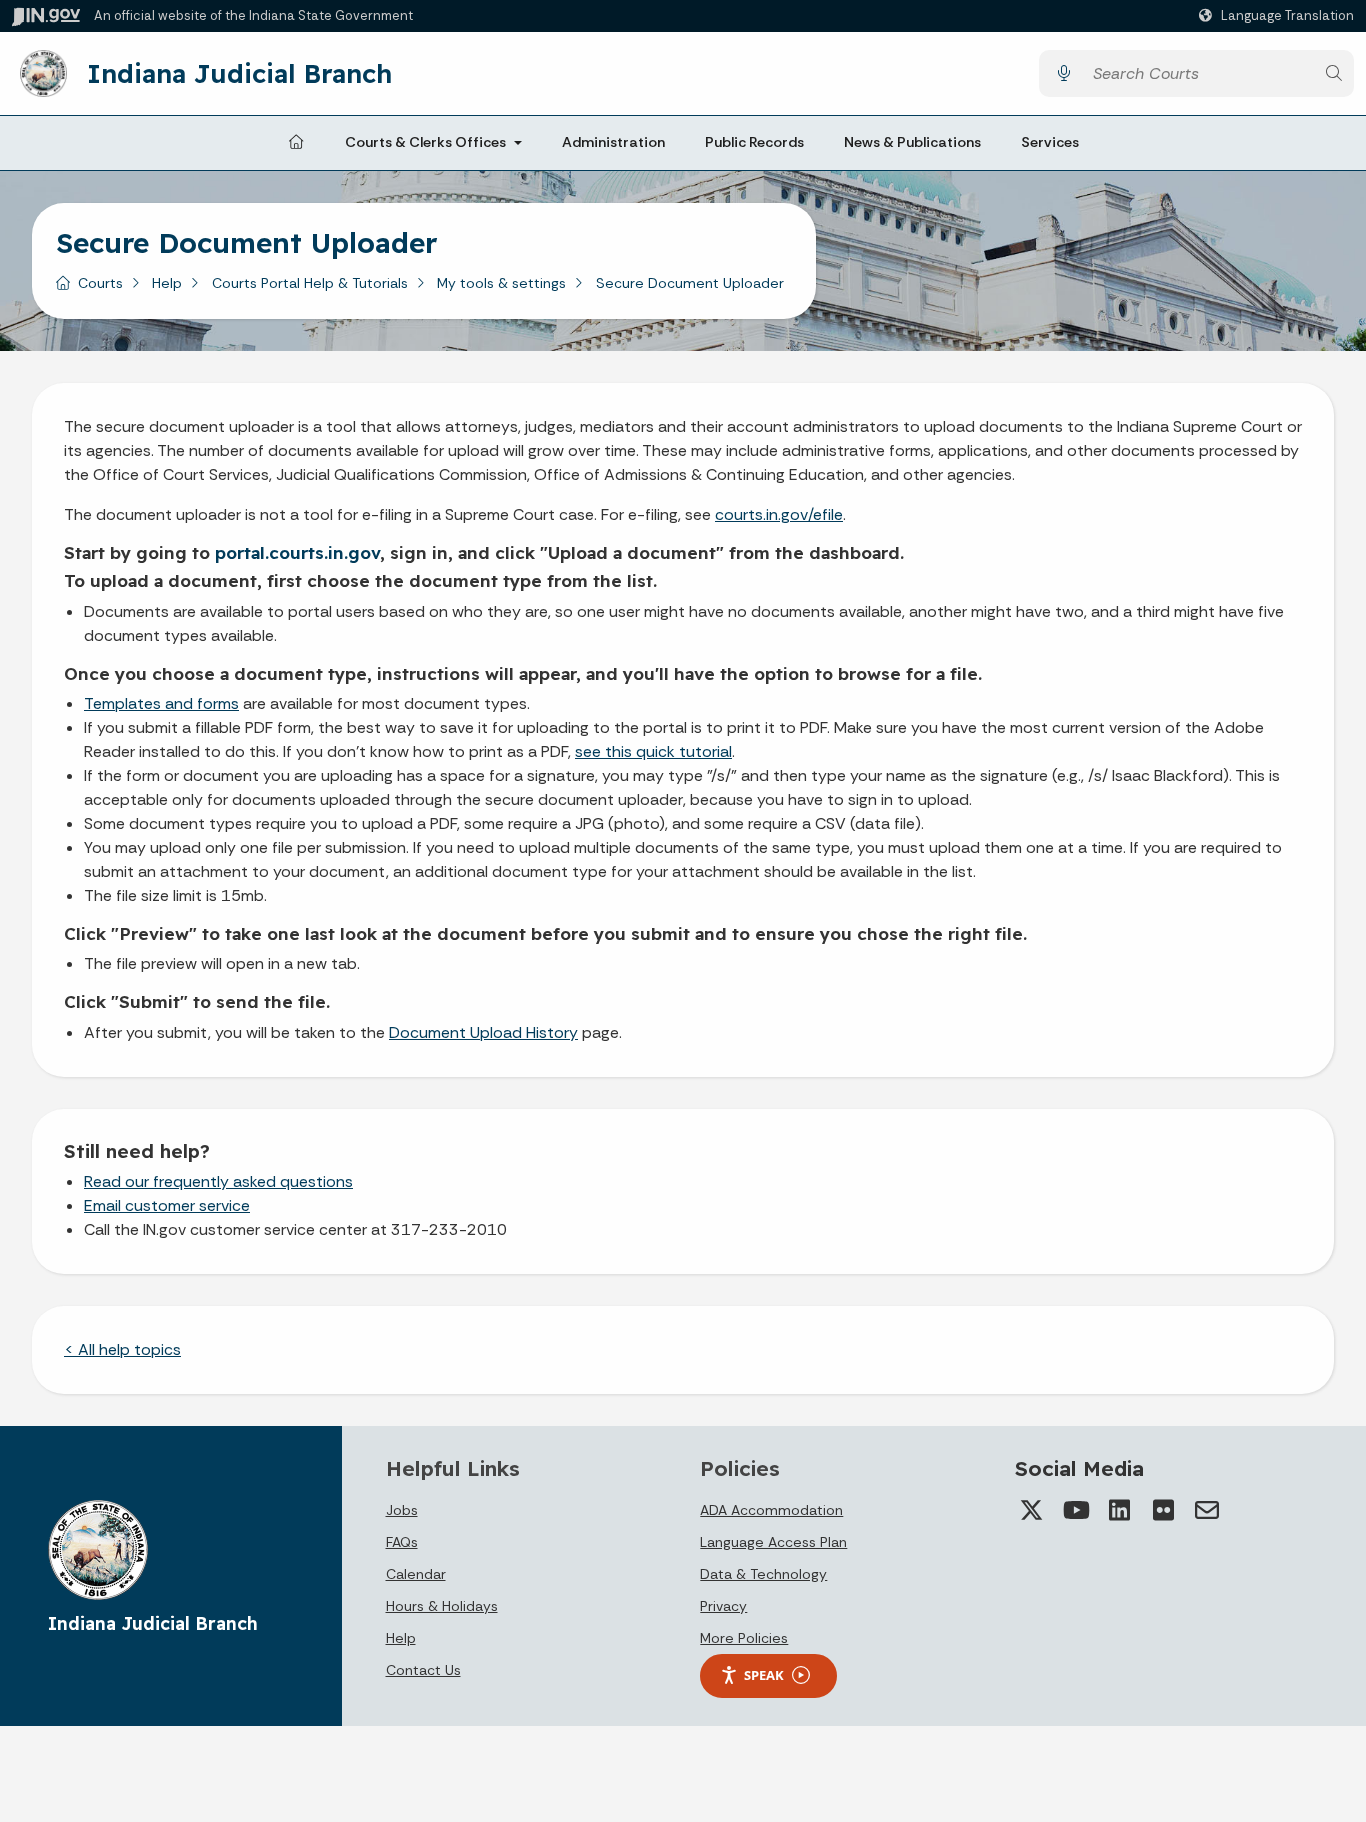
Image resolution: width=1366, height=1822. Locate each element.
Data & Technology (763, 1574)
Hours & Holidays (442, 1606)
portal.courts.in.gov (297, 552)
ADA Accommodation (771, 1510)
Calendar (416, 1574)
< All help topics (122, 1349)
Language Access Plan (773, 1542)
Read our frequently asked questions (218, 1181)
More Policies (744, 1638)
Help (167, 283)
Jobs (402, 1510)
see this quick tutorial (653, 751)
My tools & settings (501, 283)
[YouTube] (1075, 1510)
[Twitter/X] (1031, 1510)
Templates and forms (161, 703)
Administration (613, 142)
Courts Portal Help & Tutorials (310, 283)
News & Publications (912, 142)
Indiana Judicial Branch (239, 73)
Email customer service (167, 1205)
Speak (764, 1675)
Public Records (754, 142)
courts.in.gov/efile (779, 514)
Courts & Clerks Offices (425, 142)
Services (1050, 142)
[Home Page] (296, 143)
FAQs (402, 1542)
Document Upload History (483, 1032)
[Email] (1207, 1510)
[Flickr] (1163, 1510)
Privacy (723, 1606)
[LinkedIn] (1119, 1510)
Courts (100, 283)
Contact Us (423, 1670)
